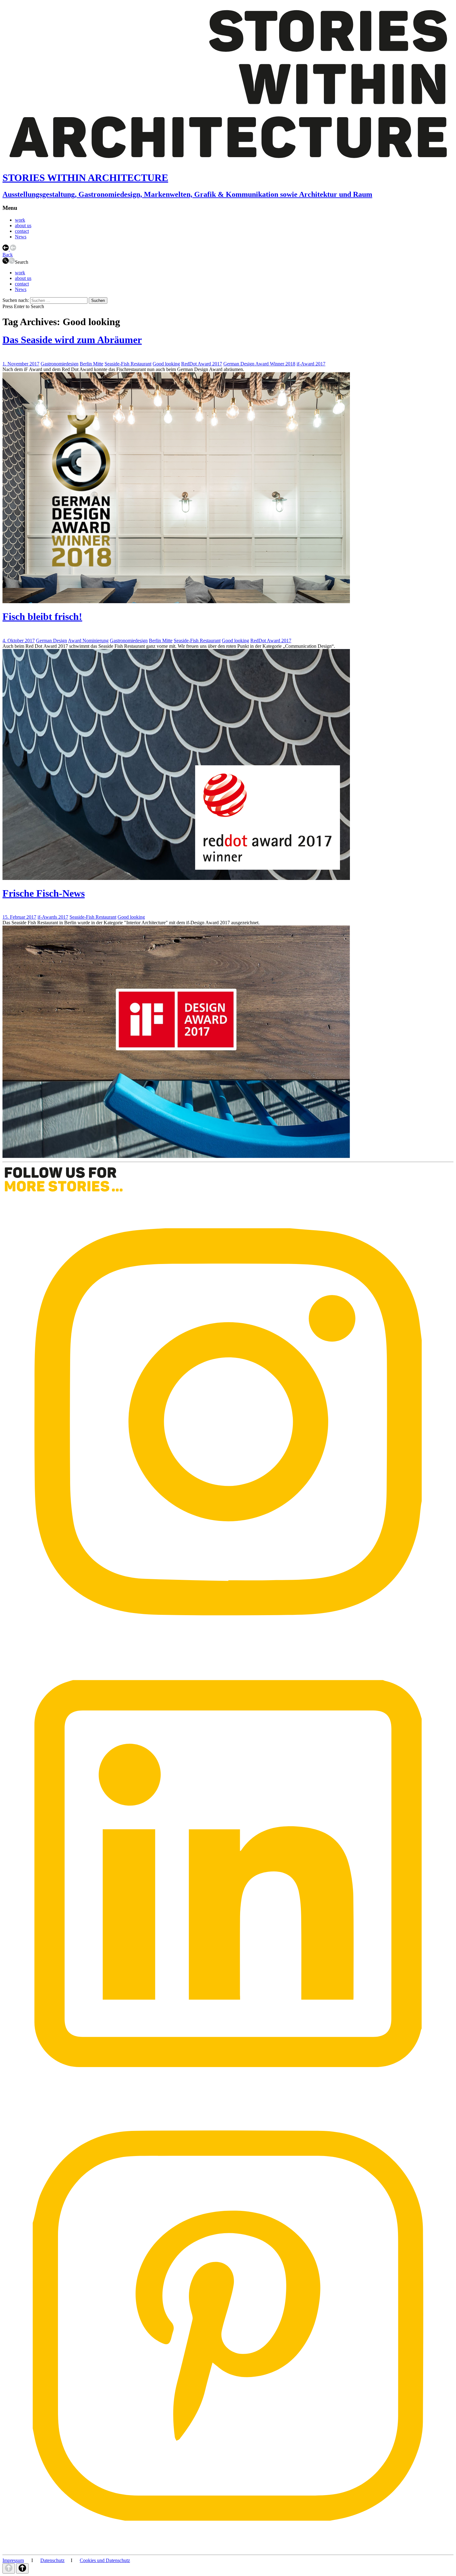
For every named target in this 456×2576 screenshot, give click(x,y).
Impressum (13, 2560)
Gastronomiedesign (60, 364)
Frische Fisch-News (44, 893)
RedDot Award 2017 (202, 364)
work (20, 220)
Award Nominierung (88, 641)
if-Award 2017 (311, 364)
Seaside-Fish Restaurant (128, 364)
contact (22, 231)
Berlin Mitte (92, 364)
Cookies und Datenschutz (105, 2560)
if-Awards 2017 (53, 917)
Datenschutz (52, 2560)
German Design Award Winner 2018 (259, 364)
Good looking (166, 364)
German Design (51, 641)
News (21, 237)
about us (23, 225)
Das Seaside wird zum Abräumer (72, 340)
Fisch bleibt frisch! (42, 616)
